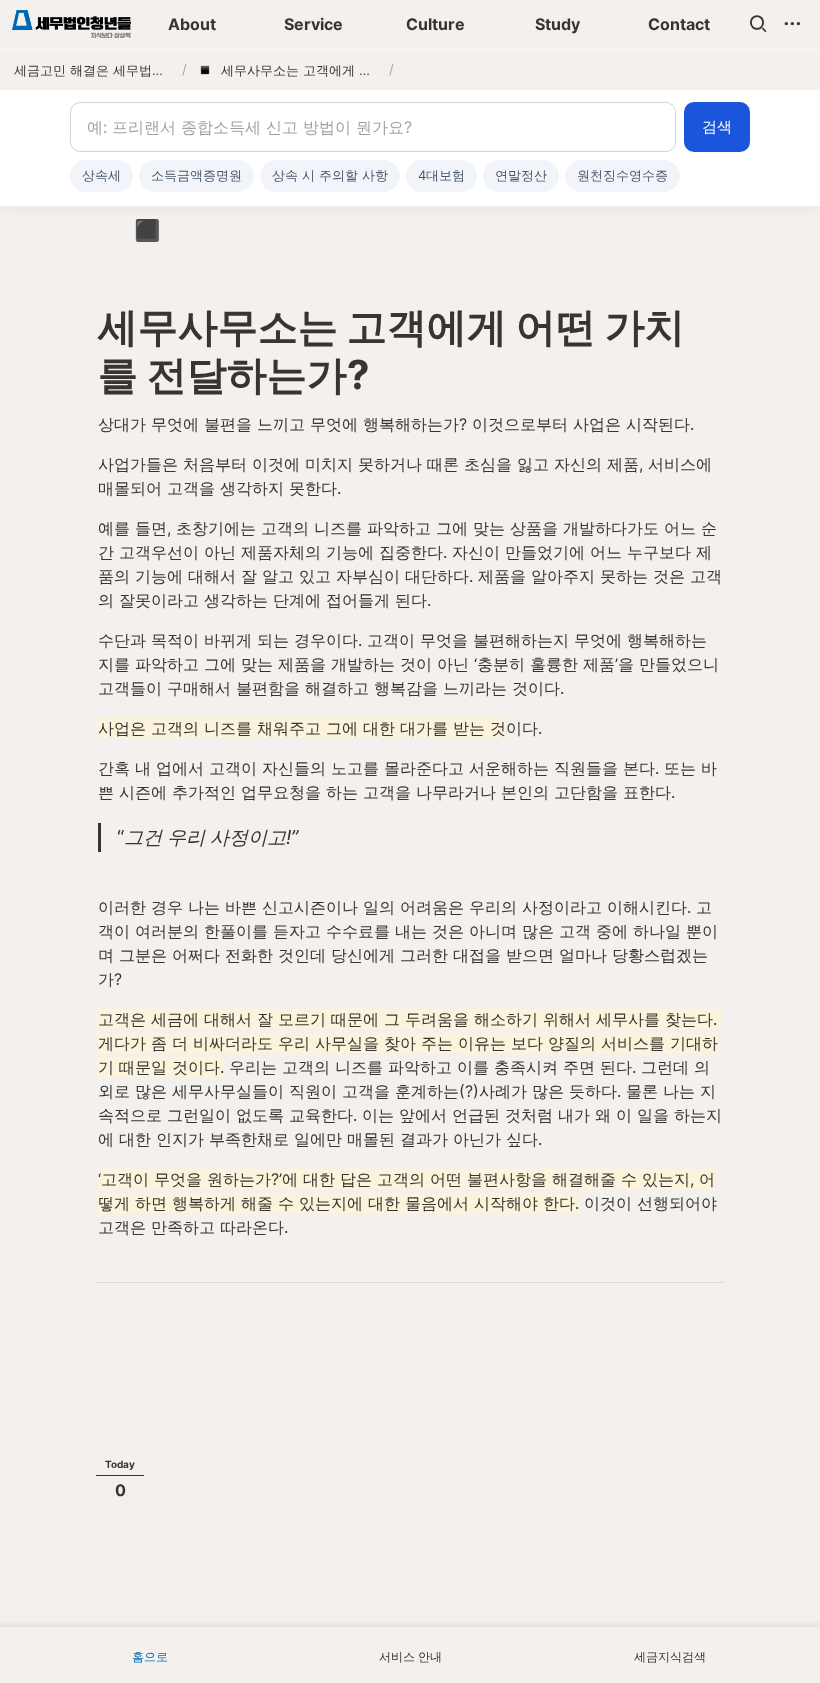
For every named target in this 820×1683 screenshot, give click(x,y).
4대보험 (441, 175)
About (192, 24)
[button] (758, 24)
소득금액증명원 (196, 175)
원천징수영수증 (622, 175)
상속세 (101, 175)
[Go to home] (71, 24)
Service (313, 24)
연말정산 (521, 175)
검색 (717, 126)
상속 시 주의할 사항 (330, 175)
